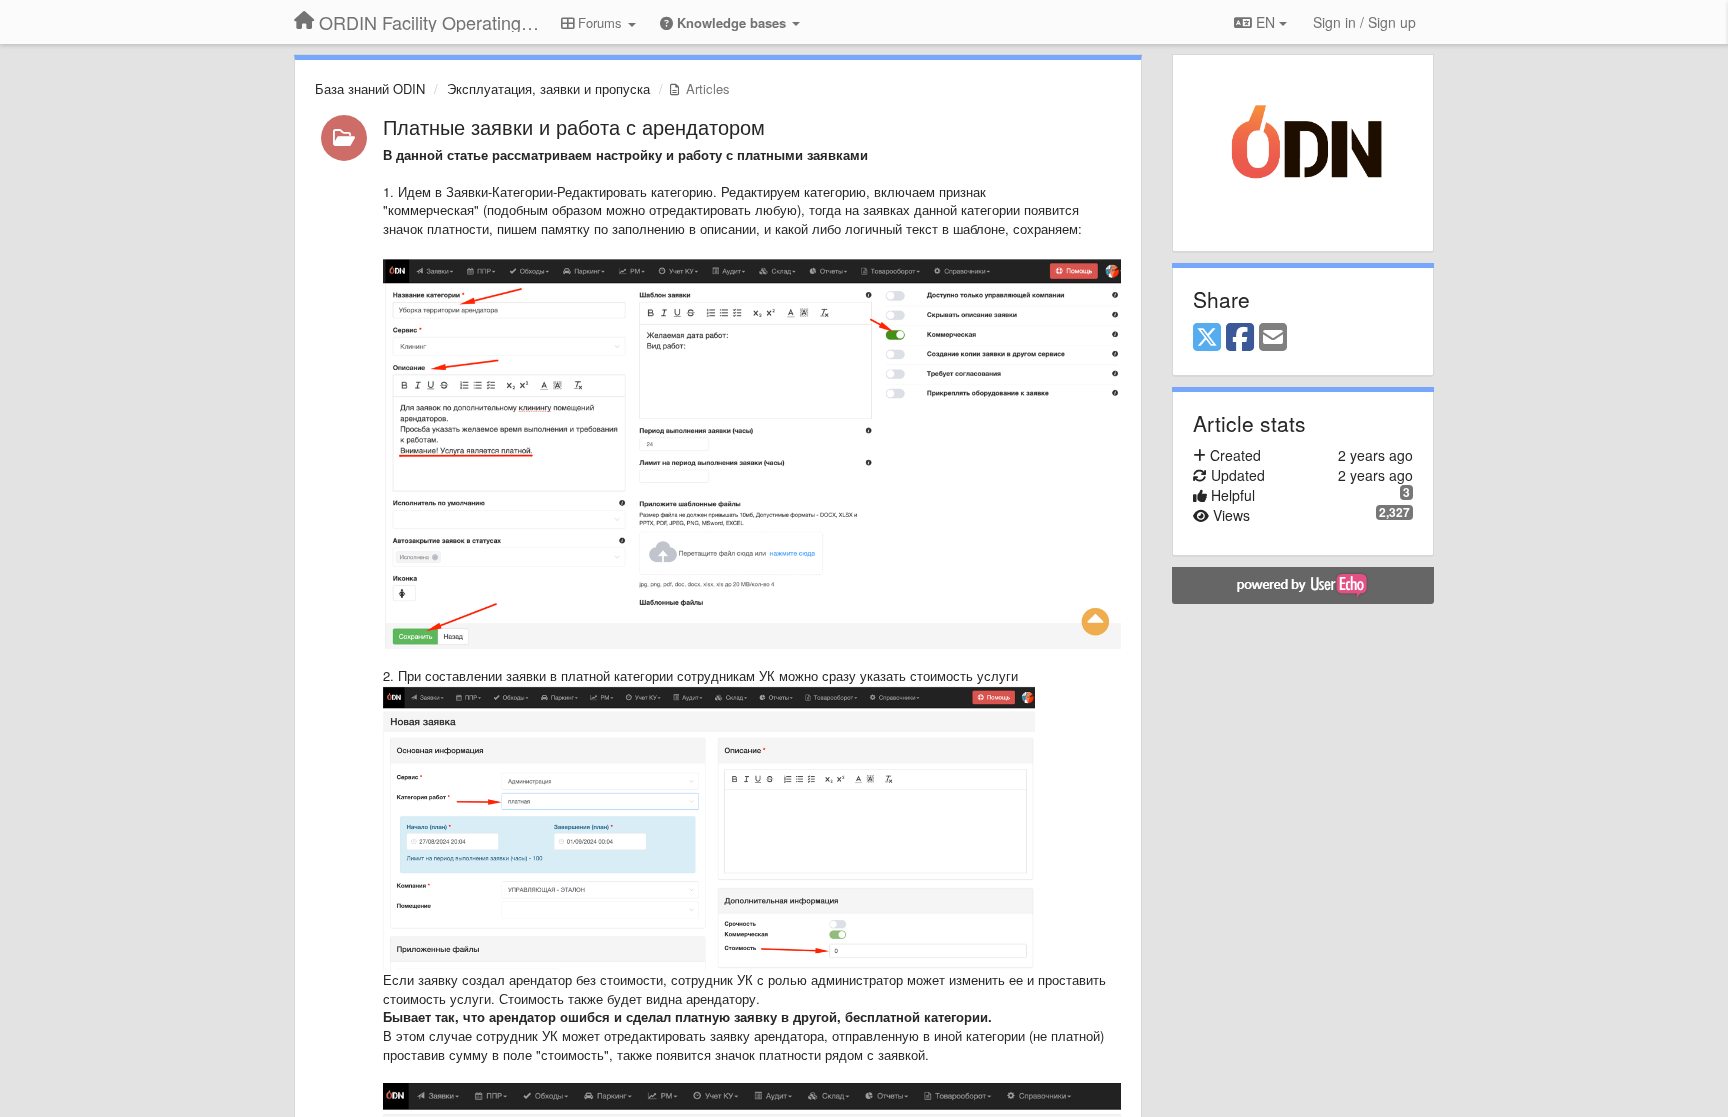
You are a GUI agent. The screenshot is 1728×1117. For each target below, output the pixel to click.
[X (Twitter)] (1207, 338)
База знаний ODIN (370, 88)
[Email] (1273, 338)
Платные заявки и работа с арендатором (574, 126)
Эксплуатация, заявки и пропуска (548, 88)
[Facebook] (1240, 338)
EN (1265, 22)
